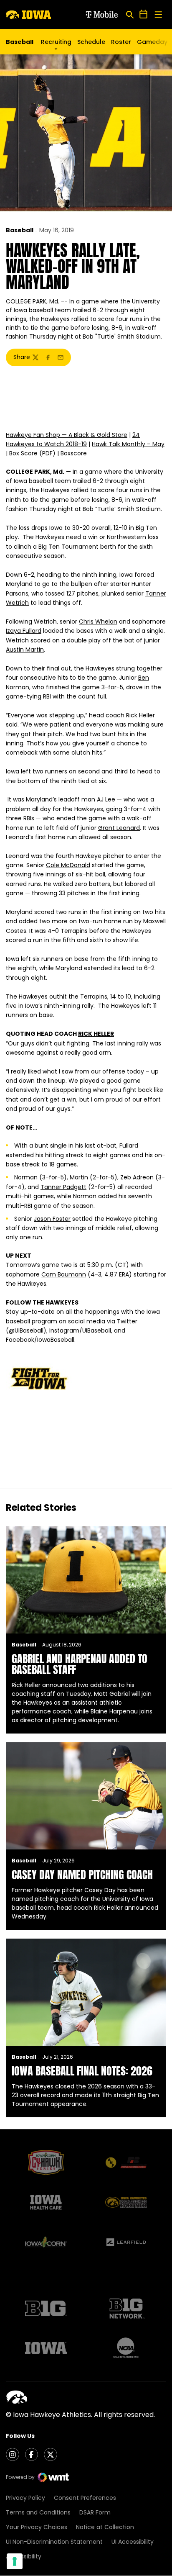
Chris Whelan (98, 622)
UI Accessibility (133, 2542)
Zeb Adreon (137, 1177)
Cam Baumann (64, 1274)
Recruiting (56, 42)
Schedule (91, 42)
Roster (121, 42)
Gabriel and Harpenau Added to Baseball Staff (80, 1664)
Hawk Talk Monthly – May (128, 444)
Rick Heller (140, 715)
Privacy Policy (25, 2498)
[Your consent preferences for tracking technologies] (15, 2561)
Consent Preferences (85, 2498)
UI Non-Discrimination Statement (54, 2542)
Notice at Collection (105, 2527)
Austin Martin (25, 650)
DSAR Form (95, 2512)
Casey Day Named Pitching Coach (82, 1875)
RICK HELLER (96, 1034)
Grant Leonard (119, 828)
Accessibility (24, 2556)
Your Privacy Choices (37, 2527)
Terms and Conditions (38, 2512)
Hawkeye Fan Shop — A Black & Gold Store (67, 435)
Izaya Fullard (24, 631)
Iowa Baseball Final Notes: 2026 (82, 2071)
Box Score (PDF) (32, 453)
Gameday (152, 42)
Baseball (20, 230)
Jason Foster (52, 1219)
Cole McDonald (68, 865)
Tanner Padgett (63, 1187)
